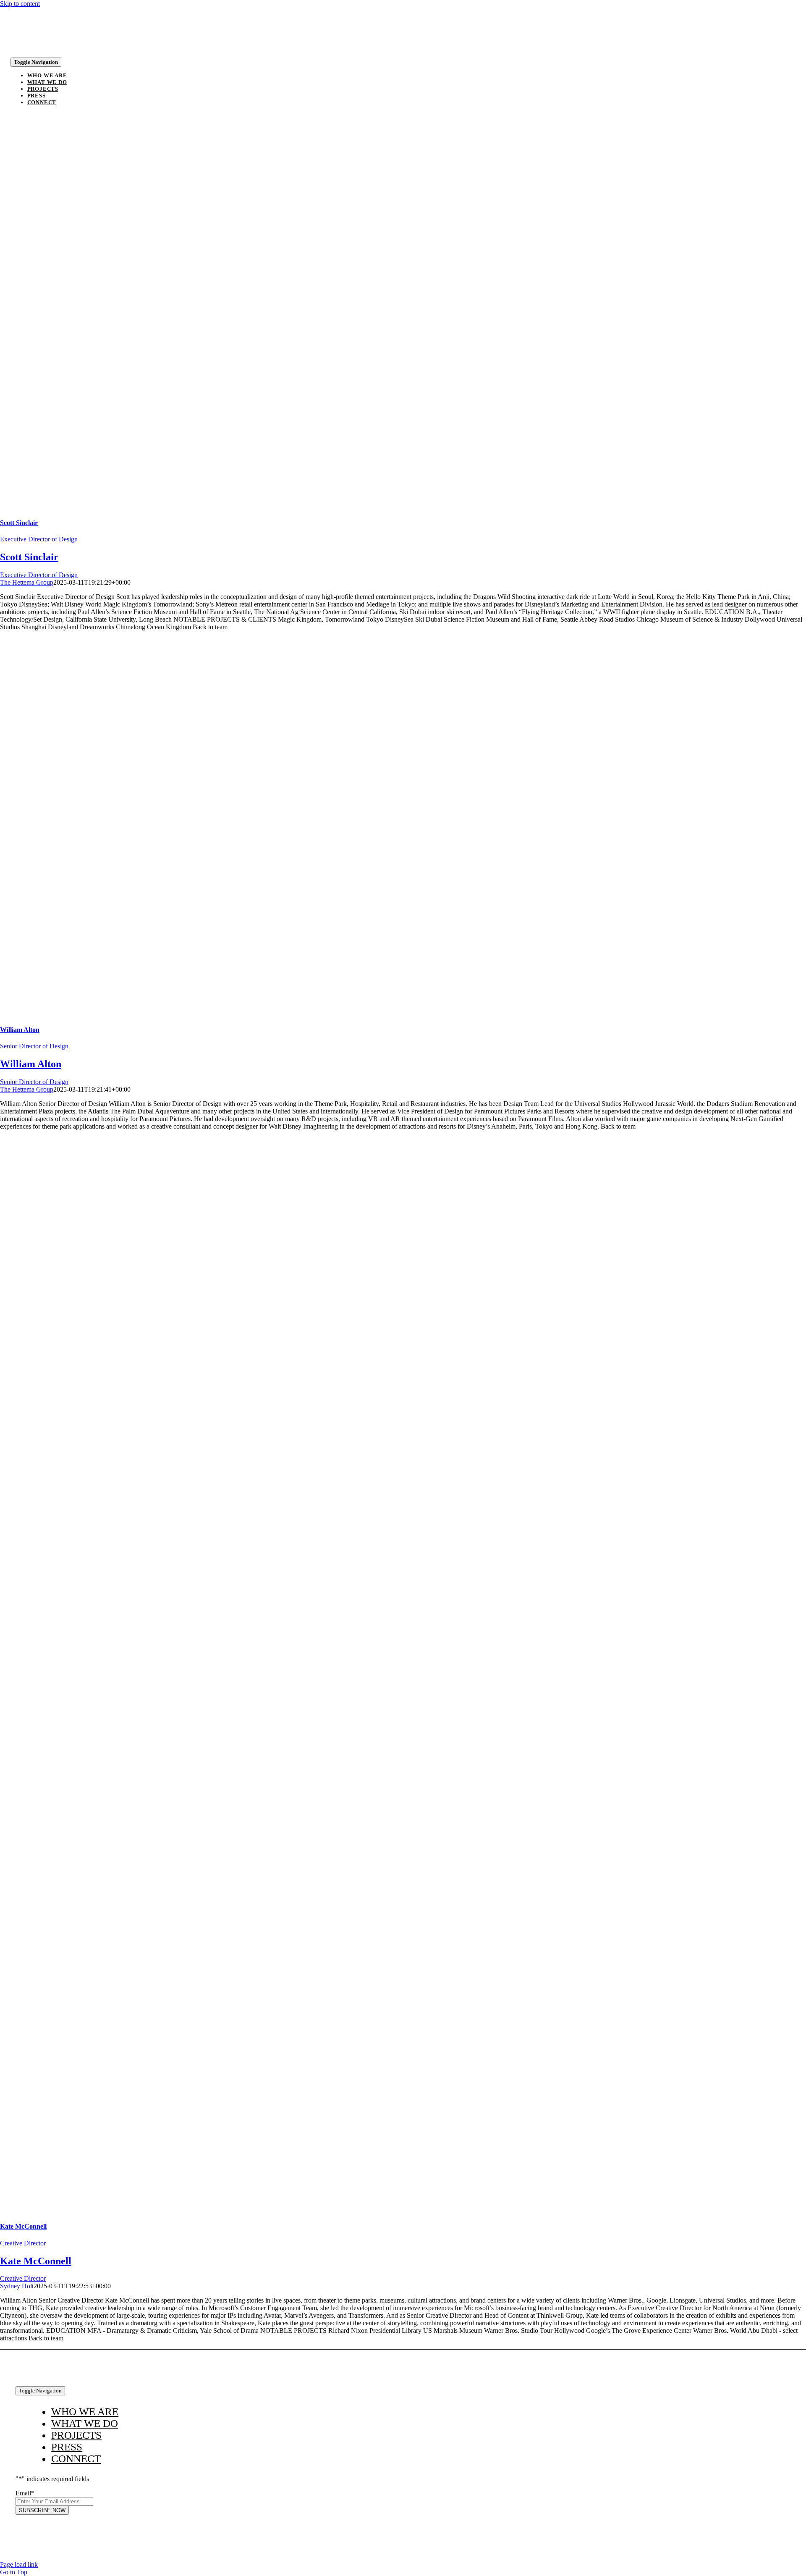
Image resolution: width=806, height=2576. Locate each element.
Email (25, 2493)
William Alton (20, 1030)
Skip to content (20, 4)
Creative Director (23, 2243)
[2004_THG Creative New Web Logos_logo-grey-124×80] (37, 51)
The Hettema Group (27, 582)
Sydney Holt (17, 2286)
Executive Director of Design (39, 539)
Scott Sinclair (19, 523)
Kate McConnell (23, 2226)
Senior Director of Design (34, 1046)
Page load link (19, 2564)
